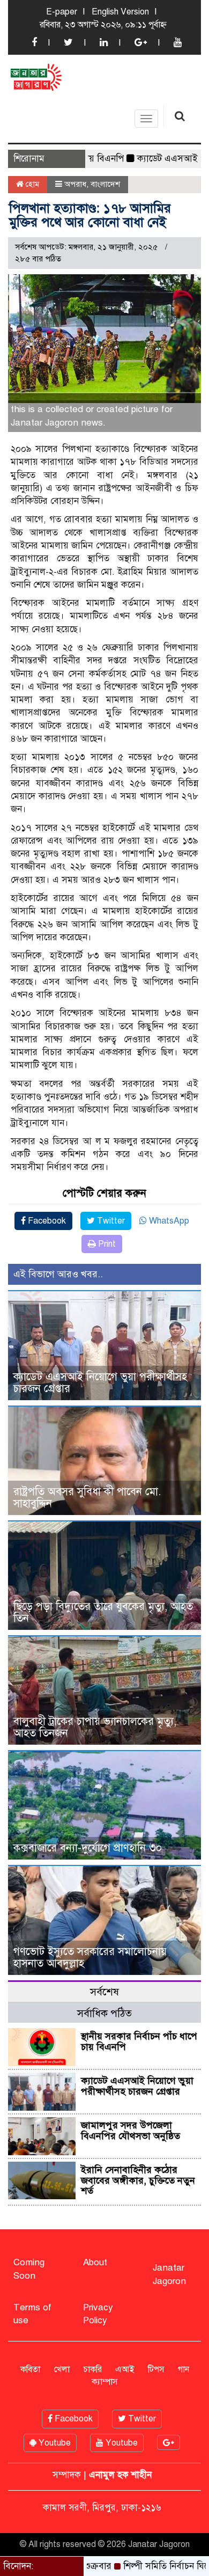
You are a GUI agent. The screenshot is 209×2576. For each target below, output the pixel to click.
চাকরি (92, 2369)
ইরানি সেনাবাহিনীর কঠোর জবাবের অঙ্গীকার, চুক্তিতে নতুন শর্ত (138, 2180)
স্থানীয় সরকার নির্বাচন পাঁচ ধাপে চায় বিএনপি (139, 2041)
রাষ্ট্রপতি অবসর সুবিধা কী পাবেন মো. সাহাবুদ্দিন (87, 1498)
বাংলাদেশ (105, 184)
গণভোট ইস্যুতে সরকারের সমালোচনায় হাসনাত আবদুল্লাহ (90, 1957)
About (95, 2262)
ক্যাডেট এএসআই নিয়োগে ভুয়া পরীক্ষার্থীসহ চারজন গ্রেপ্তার (100, 1383)
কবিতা (30, 2369)
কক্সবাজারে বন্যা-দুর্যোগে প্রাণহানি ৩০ (88, 1848)
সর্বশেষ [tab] (104, 1992)
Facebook (46, 1221)
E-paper (62, 12)
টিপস (156, 2369)
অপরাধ (75, 184)
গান (184, 2369)
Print (106, 1244)
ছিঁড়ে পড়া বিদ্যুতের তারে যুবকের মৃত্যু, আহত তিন (103, 1612)
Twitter (110, 1221)
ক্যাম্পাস (105, 2382)
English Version (120, 12)
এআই (125, 2369)
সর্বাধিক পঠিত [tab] (104, 2013)
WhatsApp (168, 1221)
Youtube (54, 2443)
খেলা (62, 2369)
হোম (31, 184)
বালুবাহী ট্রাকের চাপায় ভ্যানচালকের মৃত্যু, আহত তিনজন (95, 1727)
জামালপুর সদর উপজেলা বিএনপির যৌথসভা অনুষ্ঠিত (130, 2131)
